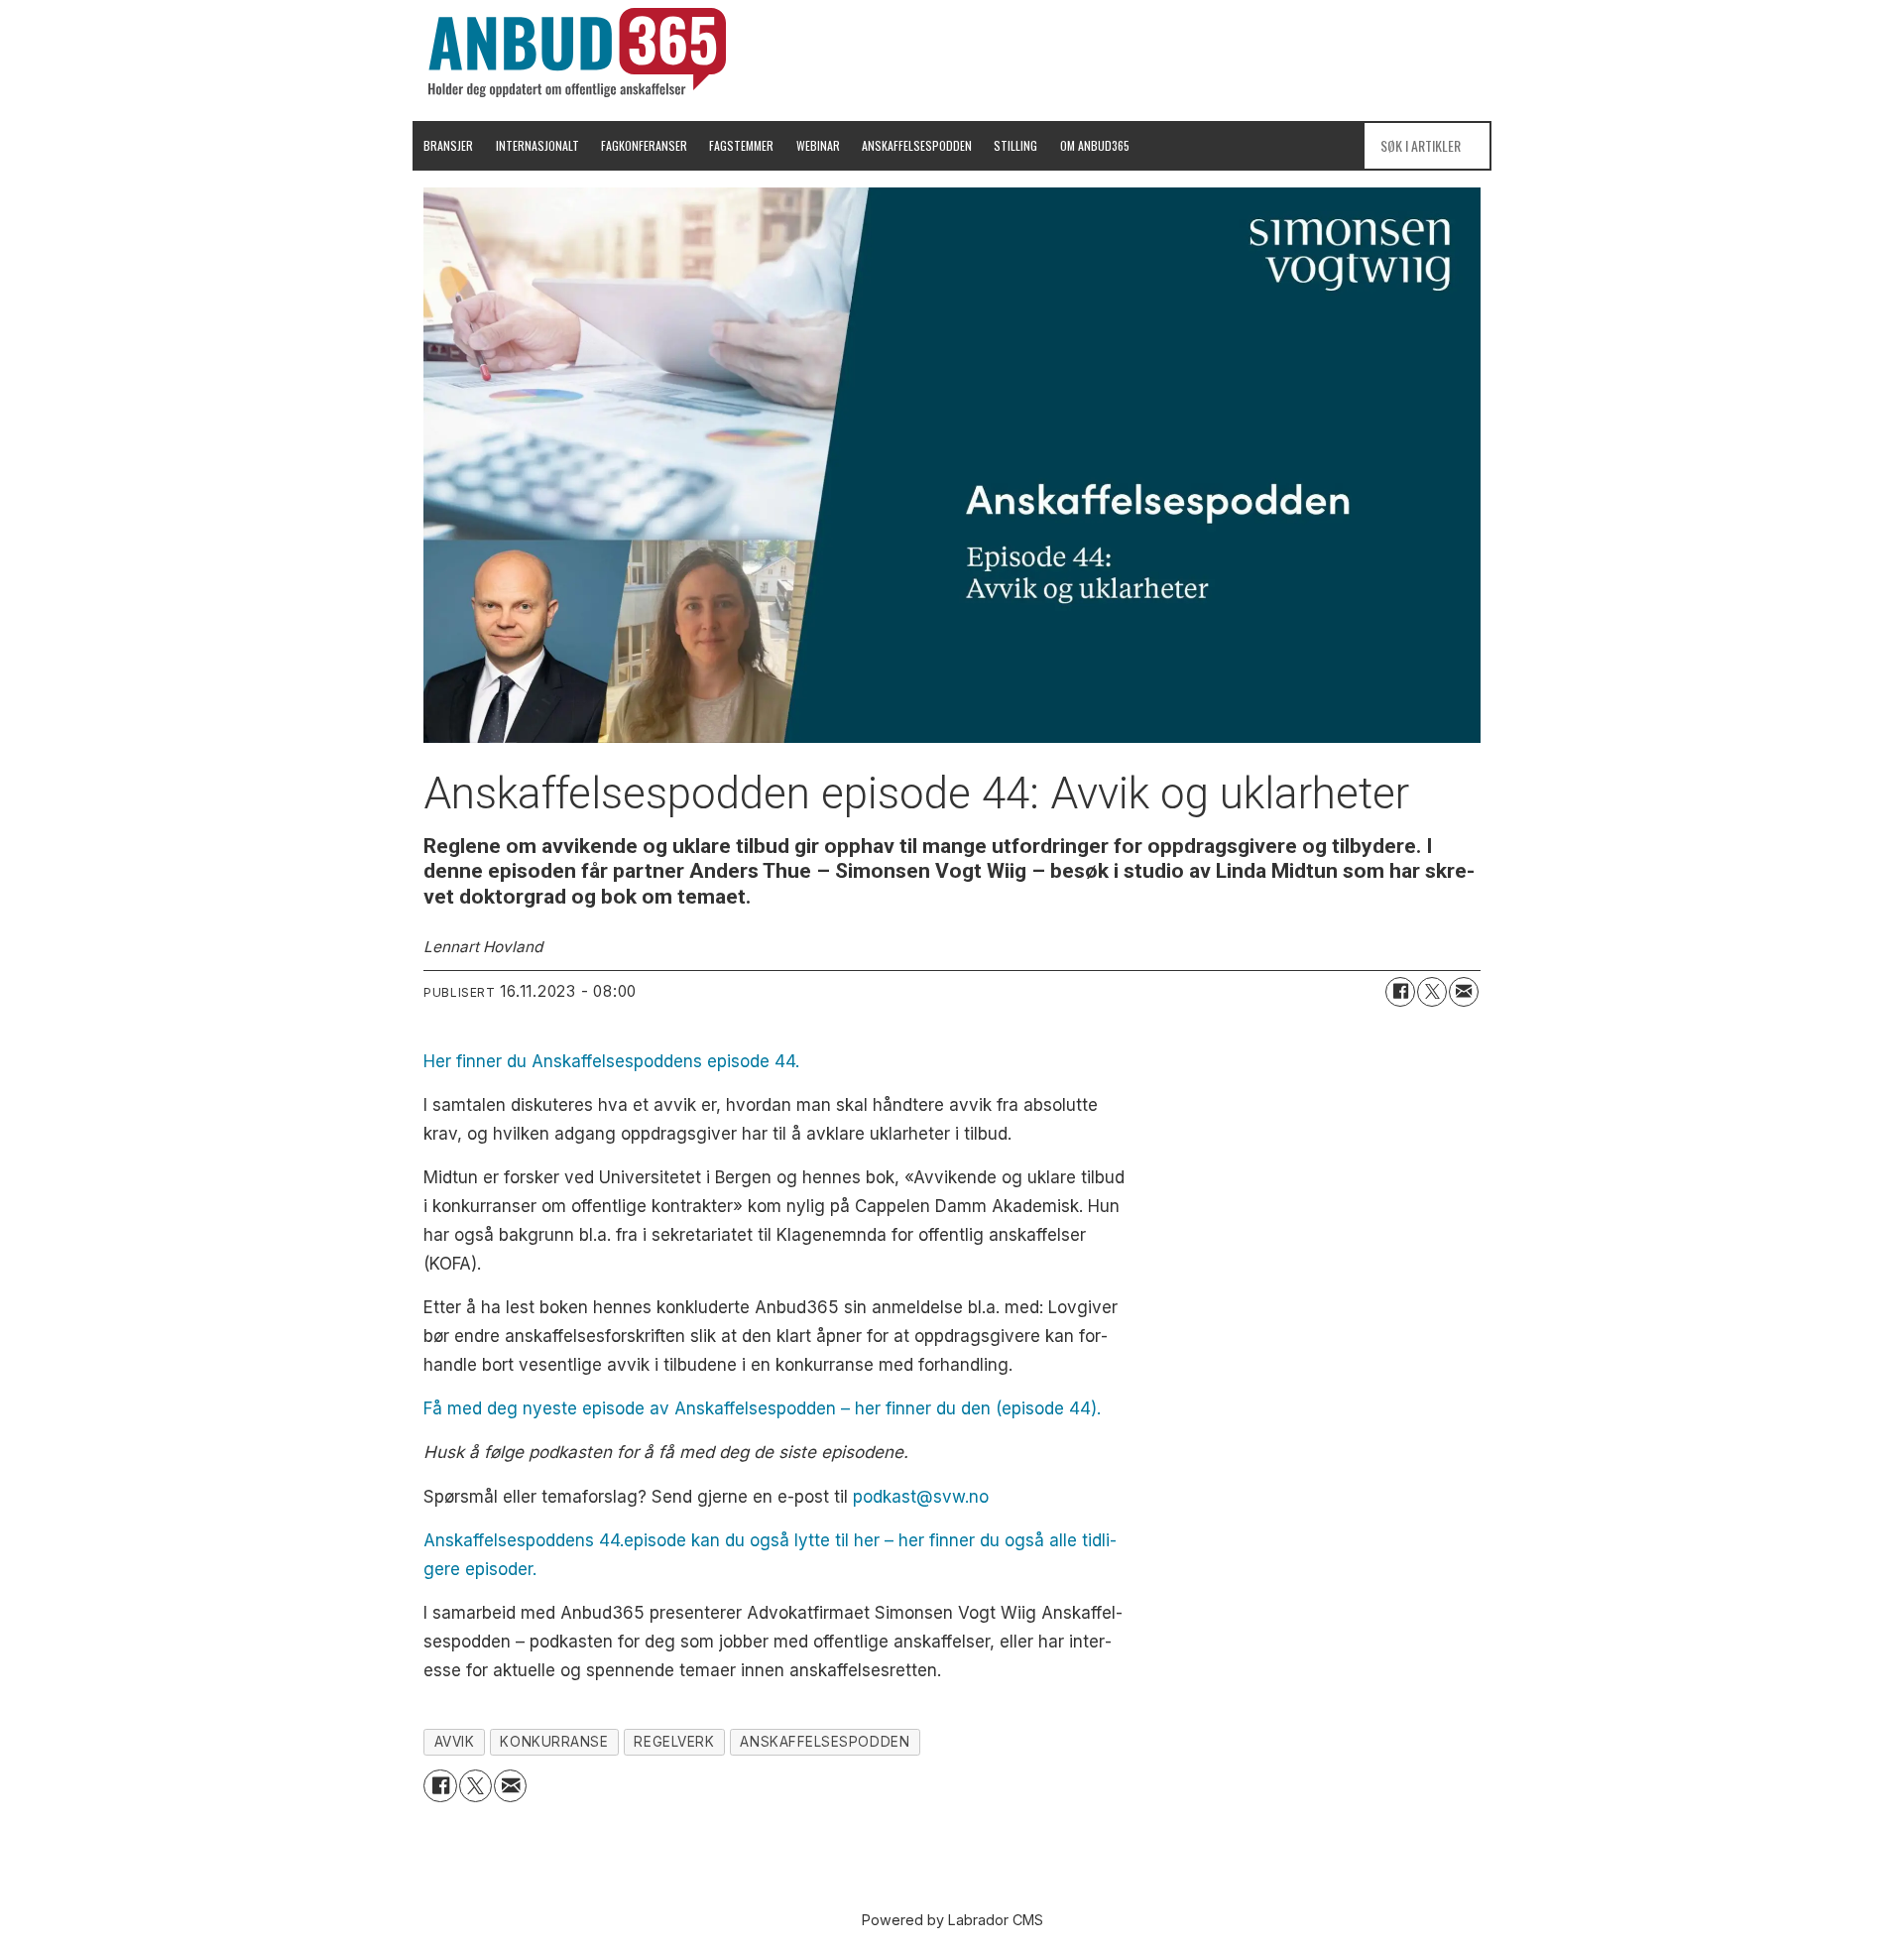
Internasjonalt (537, 145)
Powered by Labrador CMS (952, 1920)
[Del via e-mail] (1464, 992)
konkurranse (554, 1742)
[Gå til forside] (577, 53)
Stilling (1015, 145)
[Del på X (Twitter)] (1432, 992)
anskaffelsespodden (825, 1742)
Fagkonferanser (644, 145)
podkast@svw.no (921, 1497)
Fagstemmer (741, 145)
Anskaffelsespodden (917, 145)
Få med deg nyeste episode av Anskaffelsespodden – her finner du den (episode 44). (762, 1408)
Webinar (818, 145)
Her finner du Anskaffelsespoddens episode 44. (611, 1061)
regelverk (674, 1742)
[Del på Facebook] (1400, 992)
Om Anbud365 (1095, 145)
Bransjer (448, 145)
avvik (455, 1742)
